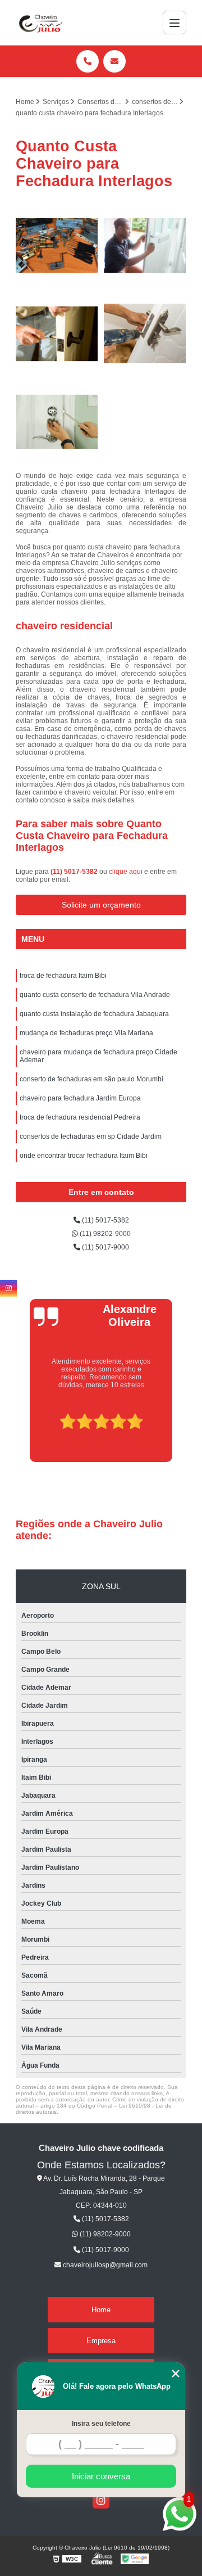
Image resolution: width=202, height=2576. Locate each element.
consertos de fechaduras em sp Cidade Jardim (91, 1136)
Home (101, 2310)
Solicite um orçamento (101, 905)
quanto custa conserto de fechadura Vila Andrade (95, 995)
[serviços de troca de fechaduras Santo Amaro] (145, 245)
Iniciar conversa (101, 2476)
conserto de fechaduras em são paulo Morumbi (91, 1079)
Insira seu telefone (101, 2424)
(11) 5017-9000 (105, 1247)
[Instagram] (101, 2500)
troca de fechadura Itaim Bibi (63, 976)
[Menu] (175, 22)
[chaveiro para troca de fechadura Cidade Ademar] (57, 245)
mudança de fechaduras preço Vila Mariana (86, 1033)
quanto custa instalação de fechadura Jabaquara (94, 1014)
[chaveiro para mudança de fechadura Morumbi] (57, 334)
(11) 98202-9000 (104, 1234)
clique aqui (126, 872)
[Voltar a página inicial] (39, 22)
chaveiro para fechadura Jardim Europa (80, 1098)
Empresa (101, 2341)
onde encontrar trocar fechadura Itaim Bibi (84, 1156)
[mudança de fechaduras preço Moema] (145, 334)
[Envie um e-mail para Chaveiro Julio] (114, 61)
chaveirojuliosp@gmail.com (104, 2265)
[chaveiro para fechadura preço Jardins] (57, 422)
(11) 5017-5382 (75, 872)
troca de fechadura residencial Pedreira (80, 1117)
